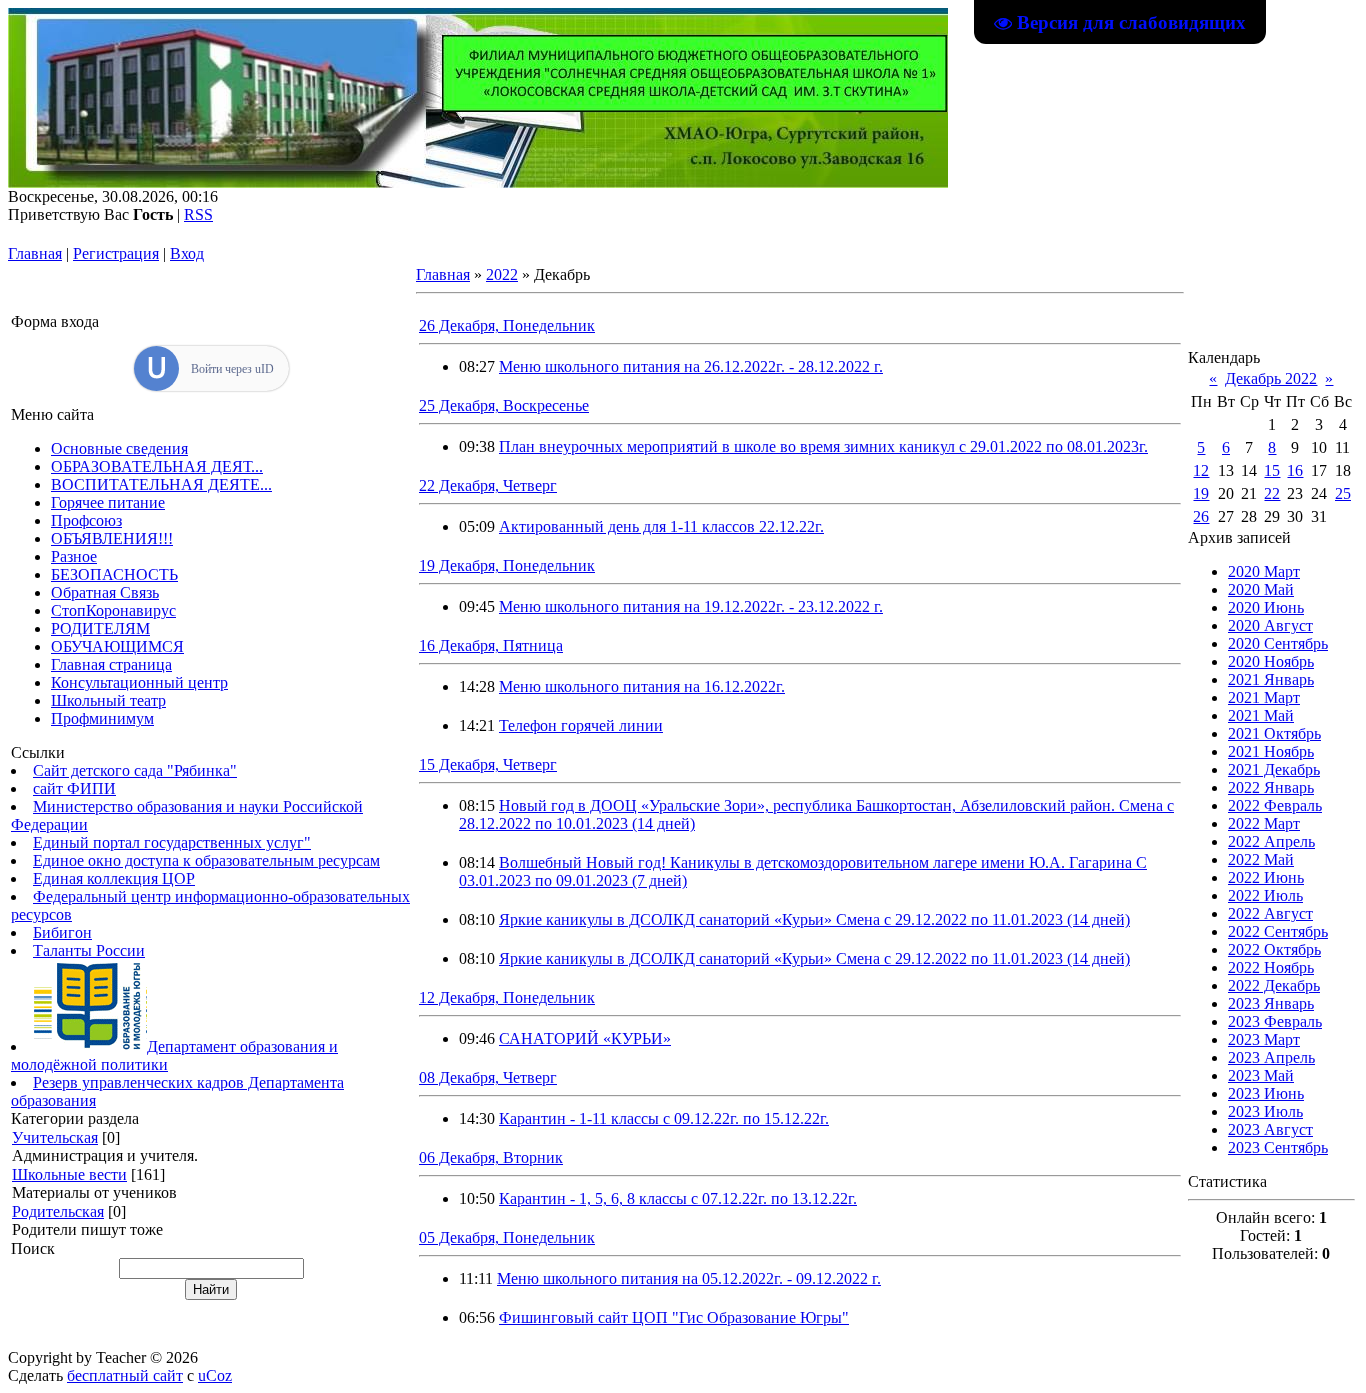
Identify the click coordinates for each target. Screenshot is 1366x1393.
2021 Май (1261, 715)
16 (1295, 470)
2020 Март (1264, 571)
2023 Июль (1265, 1111)
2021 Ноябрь (1271, 751)
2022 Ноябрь (1271, 967)
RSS (198, 214)
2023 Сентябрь (1278, 1147)
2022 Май (1261, 859)
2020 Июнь (1266, 607)
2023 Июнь (1266, 1093)
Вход (187, 253)
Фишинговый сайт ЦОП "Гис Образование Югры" (674, 1317)
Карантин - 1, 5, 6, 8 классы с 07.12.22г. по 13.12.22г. (678, 1198)
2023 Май (1261, 1075)
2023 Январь (1271, 1003)
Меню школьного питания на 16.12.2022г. (642, 686)
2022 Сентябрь (1278, 931)
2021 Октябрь (1274, 733)
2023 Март (1264, 1039)
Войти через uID (232, 369)
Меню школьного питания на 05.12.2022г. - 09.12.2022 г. (689, 1278)
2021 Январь (1271, 679)
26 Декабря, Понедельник (507, 325)
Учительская (55, 1137)
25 (1343, 493)
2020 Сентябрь (1278, 643)
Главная (35, 253)
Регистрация (116, 253)
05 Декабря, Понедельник (507, 1237)
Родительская (58, 1211)
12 (1201, 470)
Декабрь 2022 (1271, 378)
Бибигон (62, 932)
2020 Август (1270, 625)
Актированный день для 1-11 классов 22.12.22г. (661, 526)
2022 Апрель (1271, 841)
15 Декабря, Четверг (488, 764)
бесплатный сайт (125, 1375)
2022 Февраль (1275, 805)
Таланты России (89, 950)
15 (1272, 470)
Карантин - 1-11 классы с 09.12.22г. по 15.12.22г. (664, 1118)
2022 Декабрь (1274, 985)
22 (1272, 493)
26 (1201, 516)
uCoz (215, 1375)
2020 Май (1261, 589)
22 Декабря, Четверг (488, 485)
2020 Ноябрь (1271, 661)
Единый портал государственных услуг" (172, 842)
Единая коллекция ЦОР (114, 878)
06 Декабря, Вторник (491, 1157)
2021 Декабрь (1274, 769)
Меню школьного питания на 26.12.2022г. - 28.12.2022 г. (691, 366)
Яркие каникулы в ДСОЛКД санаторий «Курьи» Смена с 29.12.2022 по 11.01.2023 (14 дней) (814, 919)
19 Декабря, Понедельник (507, 565)
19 (1201, 493)
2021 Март (1264, 697)
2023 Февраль (1275, 1021)
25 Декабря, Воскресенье (504, 405)
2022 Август (1270, 913)
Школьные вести (69, 1174)
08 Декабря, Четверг (488, 1077)
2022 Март (1264, 823)
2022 (502, 274)
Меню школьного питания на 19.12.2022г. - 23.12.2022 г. (691, 606)
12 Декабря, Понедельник (507, 997)
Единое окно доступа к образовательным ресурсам (206, 860)
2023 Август (1270, 1129)
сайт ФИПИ (74, 788)
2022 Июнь (1266, 877)
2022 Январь (1271, 787)
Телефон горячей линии (581, 725)
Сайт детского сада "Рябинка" (135, 770)
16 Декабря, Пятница (491, 645)
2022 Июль (1265, 895)
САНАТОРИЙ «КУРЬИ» (585, 1038)
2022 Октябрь (1274, 949)
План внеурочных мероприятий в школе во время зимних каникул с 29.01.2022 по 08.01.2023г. (823, 446)
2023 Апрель (1271, 1057)
